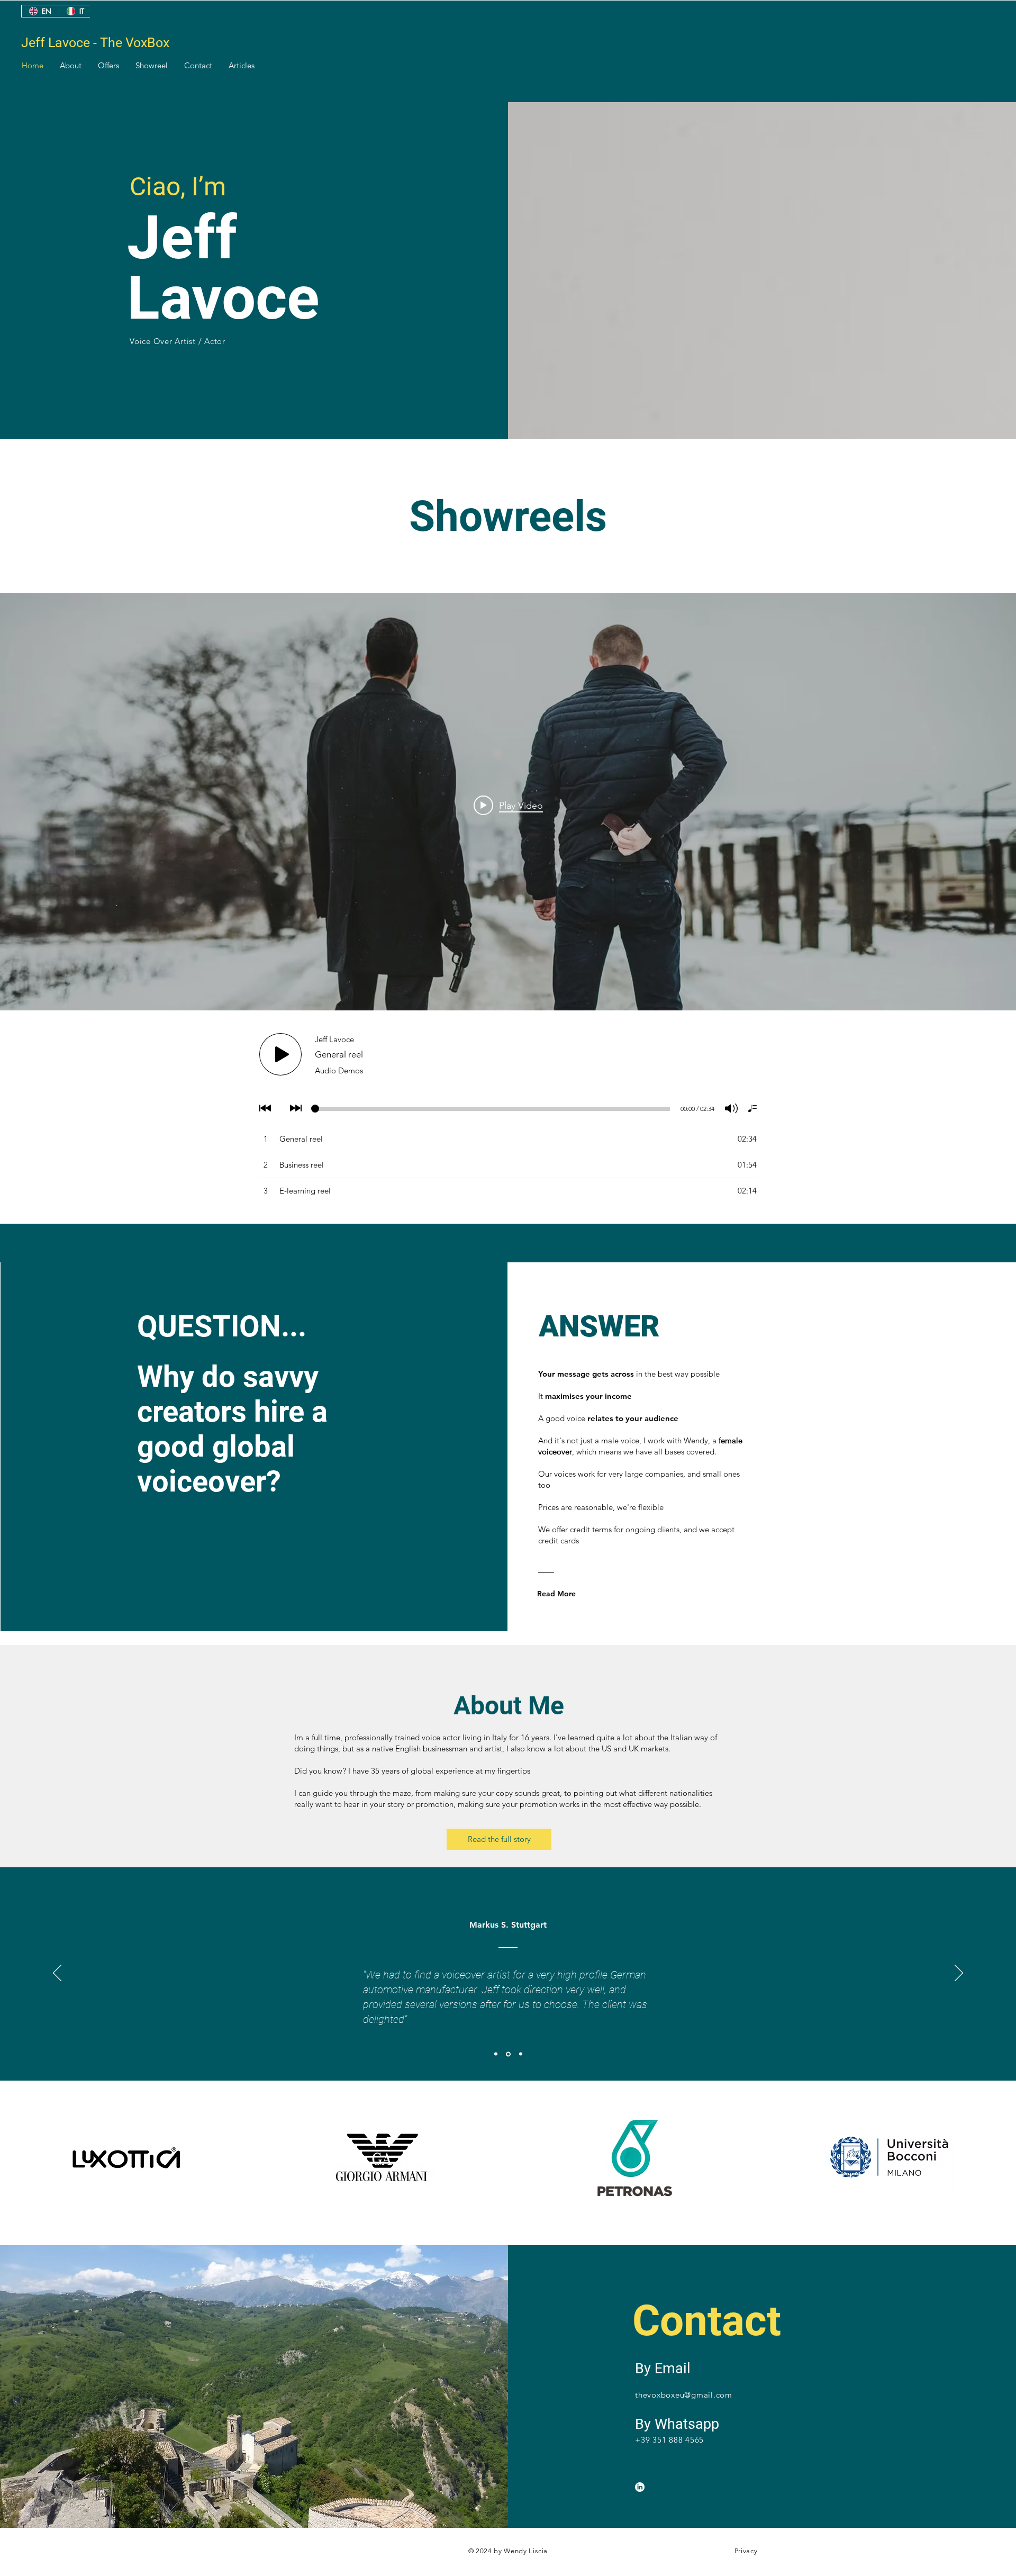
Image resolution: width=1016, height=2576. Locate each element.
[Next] (959, 1974)
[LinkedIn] (640, 2487)
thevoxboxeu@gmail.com (684, 2395)
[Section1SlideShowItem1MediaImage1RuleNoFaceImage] (496, 2054)
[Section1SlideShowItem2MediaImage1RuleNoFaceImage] (508, 2054)
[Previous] (57, 1974)
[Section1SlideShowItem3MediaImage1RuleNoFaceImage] (521, 2054)
